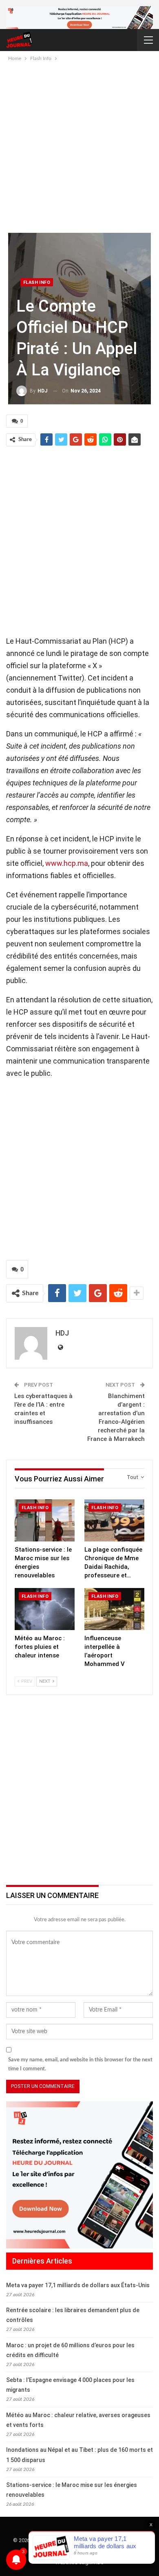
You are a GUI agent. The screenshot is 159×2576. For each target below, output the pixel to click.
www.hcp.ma (67, 863)
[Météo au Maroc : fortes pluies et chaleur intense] (45, 1609)
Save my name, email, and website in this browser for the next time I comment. (80, 2064)
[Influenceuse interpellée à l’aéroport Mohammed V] (114, 1609)
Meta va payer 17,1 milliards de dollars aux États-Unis (78, 2285)
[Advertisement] (79, 147)
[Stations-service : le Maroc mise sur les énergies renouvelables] (45, 1520)
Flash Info (37, 282)
